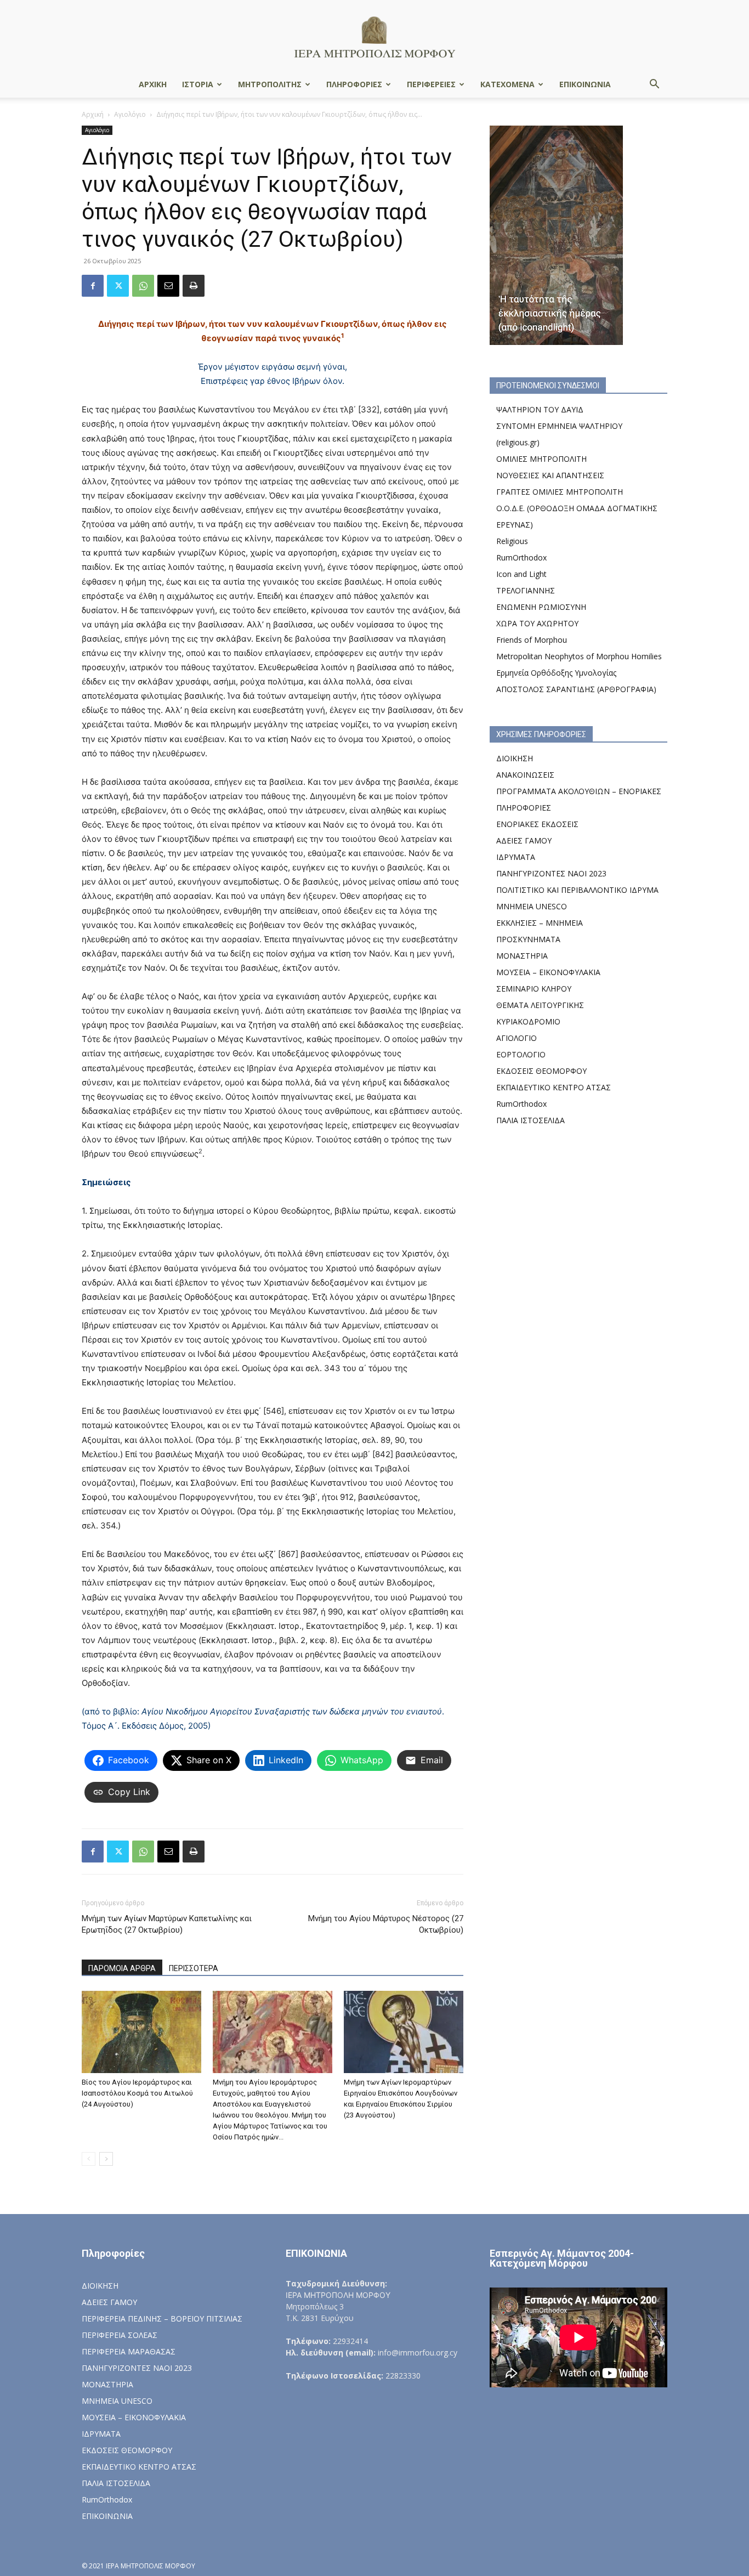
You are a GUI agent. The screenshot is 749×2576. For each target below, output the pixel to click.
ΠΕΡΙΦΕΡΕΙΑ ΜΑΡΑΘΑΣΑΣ (129, 2351)
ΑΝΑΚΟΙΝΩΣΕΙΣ (525, 775)
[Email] (168, 286)
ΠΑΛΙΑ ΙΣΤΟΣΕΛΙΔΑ (530, 1120)
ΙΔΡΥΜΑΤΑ (516, 857)
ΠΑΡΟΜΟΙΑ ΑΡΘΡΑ (122, 1968)
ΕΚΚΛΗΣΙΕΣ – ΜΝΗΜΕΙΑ (540, 923)
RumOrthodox (521, 557)
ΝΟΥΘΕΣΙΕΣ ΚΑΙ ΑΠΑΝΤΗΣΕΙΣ (550, 475)
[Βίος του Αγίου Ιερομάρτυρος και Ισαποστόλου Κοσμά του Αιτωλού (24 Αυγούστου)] (141, 2032)
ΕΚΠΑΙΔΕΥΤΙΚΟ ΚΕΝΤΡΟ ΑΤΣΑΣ (554, 1087)
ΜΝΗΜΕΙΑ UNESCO (532, 906)
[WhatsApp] (143, 286)
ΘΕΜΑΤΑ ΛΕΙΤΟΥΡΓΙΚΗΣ (540, 1005)
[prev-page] (89, 2159)
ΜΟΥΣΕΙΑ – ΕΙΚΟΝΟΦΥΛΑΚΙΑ (548, 972)
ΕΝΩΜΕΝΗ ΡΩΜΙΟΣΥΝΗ (541, 607)
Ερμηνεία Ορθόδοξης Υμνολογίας (556, 673)
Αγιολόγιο (130, 114)
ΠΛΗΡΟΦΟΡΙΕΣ (354, 84)
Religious (512, 541)
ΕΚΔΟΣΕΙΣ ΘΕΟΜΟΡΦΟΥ (541, 1071)
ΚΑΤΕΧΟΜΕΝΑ (507, 84)
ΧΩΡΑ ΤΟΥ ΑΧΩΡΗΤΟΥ (537, 623)
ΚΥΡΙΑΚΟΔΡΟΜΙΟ (528, 1021)
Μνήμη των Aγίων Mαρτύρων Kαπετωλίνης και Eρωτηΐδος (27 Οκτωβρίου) (167, 1924)
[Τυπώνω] (194, 286)
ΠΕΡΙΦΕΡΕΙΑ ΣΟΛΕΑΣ (120, 2335)
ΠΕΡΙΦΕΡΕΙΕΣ (431, 84)
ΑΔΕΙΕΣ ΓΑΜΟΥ (524, 840)
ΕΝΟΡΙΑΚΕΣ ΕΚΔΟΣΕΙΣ (537, 824)
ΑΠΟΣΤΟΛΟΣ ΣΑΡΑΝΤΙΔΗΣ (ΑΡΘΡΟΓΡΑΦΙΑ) (576, 689)
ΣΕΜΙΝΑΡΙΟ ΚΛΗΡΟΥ (534, 989)
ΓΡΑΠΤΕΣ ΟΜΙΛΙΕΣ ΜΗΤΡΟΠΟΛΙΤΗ (560, 492)
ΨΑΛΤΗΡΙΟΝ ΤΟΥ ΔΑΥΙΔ (540, 409)
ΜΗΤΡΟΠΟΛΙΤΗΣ (270, 84)
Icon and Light (521, 574)
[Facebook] (93, 286)
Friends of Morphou (532, 640)
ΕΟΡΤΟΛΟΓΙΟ (521, 1054)
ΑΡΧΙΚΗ (153, 84)
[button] (654, 85)
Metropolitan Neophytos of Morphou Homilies (579, 656)
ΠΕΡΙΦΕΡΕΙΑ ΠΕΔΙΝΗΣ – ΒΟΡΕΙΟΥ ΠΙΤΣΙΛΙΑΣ (162, 2319)
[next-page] (106, 2159)
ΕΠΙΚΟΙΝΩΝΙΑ (585, 84)
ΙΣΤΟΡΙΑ (198, 84)
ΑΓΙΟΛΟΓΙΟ (517, 1038)
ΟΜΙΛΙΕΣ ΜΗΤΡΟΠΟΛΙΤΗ (541, 459)
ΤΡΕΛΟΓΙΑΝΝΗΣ (526, 590)
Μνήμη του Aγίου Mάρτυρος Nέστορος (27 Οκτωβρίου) (386, 1924)
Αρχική (93, 114)
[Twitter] (118, 286)
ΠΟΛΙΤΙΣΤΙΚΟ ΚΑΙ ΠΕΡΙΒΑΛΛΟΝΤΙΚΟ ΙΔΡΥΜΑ (577, 890)
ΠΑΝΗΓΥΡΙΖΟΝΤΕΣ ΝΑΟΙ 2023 (551, 873)
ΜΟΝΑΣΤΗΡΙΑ (522, 956)
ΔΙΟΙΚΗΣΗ (515, 758)
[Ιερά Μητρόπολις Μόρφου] (374, 36)
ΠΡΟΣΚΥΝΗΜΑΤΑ (528, 939)
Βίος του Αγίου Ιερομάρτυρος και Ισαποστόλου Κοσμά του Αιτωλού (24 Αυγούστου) (137, 2093)
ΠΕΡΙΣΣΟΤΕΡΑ (194, 1968)
